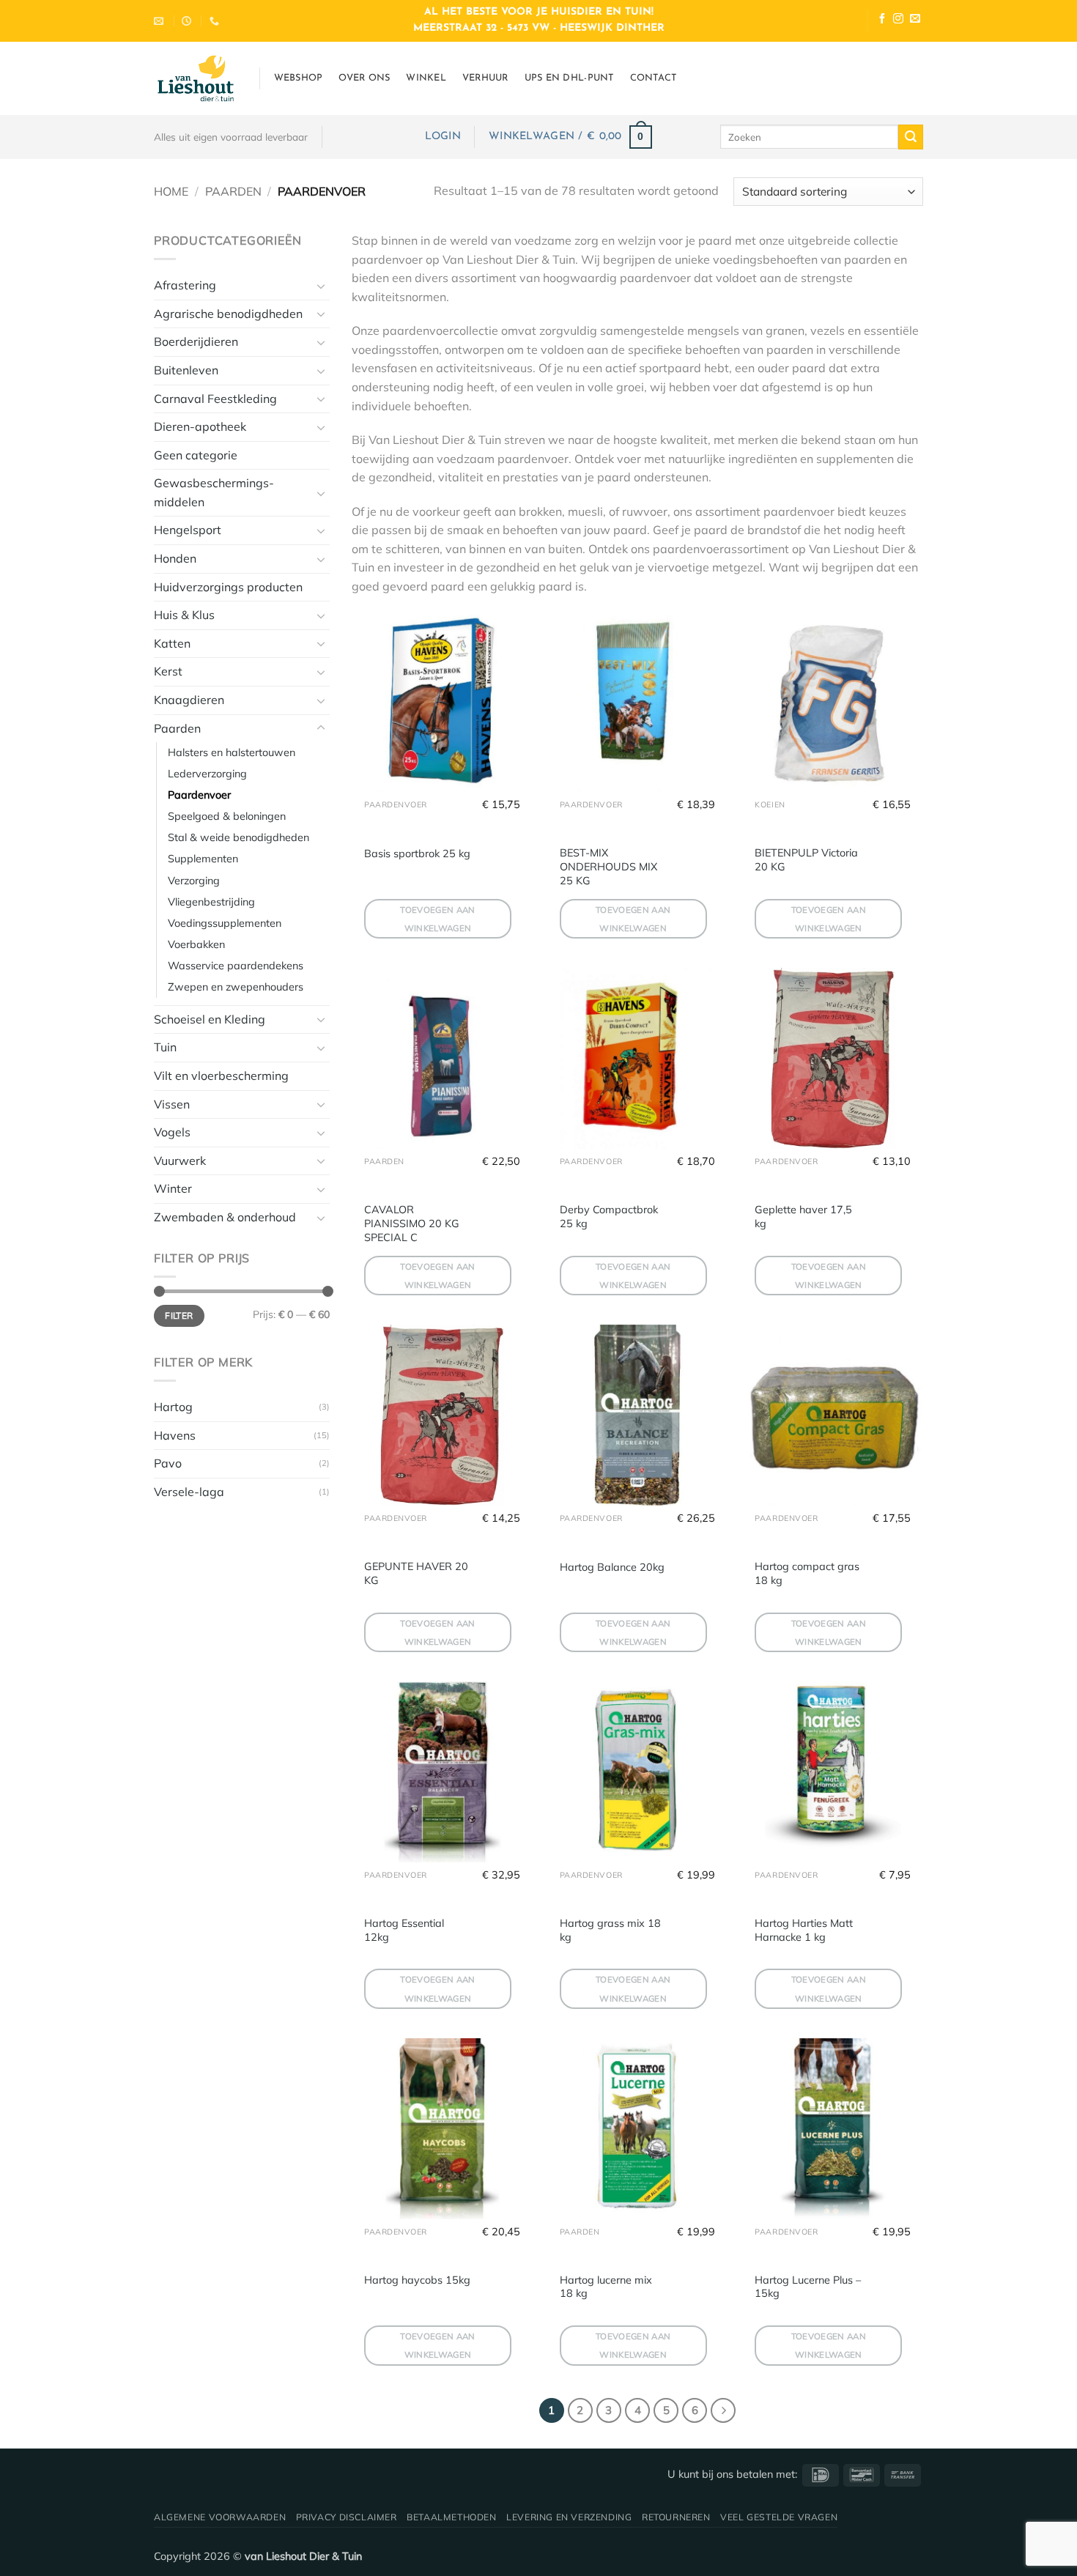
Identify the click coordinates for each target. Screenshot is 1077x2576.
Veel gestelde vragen (779, 2517)
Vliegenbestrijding (211, 902)
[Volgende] (723, 2410)
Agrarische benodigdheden (228, 314)
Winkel (426, 78)
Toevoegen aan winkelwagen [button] (438, 919)
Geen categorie (196, 455)
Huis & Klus (184, 615)
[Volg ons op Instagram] (898, 20)
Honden (175, 558)
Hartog (173, 1407)
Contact (654, 78)
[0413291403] (216, 21)
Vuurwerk (180, 1161)
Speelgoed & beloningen (227, 816)
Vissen (172, 1104)
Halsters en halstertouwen (232, 752)
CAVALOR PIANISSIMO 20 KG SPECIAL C (412, 1223)
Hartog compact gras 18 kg (807, 1573)
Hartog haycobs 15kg (417, 2280)
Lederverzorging (207, 774)
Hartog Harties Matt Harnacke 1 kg (804, 1930)
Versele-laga (189, 1492)
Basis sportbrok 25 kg (417, 854)
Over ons (364, 78)
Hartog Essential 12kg (404, 1930)
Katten (172, 643)
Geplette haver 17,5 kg (803, 1217)
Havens (175, 1435)
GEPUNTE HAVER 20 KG (416, 1573)
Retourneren (676, 2517)
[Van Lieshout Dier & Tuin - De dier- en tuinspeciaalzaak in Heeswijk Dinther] (196, 78)
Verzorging (194, 881)
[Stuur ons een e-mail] (915, 20)
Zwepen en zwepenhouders (236, 987)
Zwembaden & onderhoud (225, 1217)
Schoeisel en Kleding (210, 1019)
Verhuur (485, 78)
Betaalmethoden (452, 2517)
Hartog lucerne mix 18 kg (606, 2287)
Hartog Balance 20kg (612, 1567)
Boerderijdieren (196, 341)
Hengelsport (188, 530)
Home (171, 191)
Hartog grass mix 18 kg (610, 1930)
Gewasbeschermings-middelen (214, 492)
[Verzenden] (911, 137)
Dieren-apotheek (200, 426)
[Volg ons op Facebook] (882, 20)
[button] (443, 137)
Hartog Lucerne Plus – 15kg (808, 2287)
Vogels (172, 1132)
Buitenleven (186, 370)
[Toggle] (321, 286)
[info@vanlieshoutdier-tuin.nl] (160, 21)
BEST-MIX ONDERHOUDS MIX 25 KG (608, 866)
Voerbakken (196, 944)
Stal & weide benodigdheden (238, 837)
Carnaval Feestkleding (215, 399)
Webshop (299, 78)
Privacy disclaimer (347, 2517)
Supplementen (203, 859)
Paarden (233, 191)
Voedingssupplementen (225, 923)
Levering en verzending (569, 2517)
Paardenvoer (199, 795)
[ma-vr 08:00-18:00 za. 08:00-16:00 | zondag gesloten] (188, 21)
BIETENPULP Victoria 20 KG (806, 860)
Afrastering (185, 285)
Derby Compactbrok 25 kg (609, 1217)
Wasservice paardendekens (236, 966)
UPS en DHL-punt (569, 78)
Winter (173, 1188)
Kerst (168, 671)
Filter (179, 1315)
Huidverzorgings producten (228, 587)
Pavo (168, 1463)
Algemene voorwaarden (220, 2517)
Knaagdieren (189, 700)
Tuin (165, 1047)
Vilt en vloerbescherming (221, 1076)
